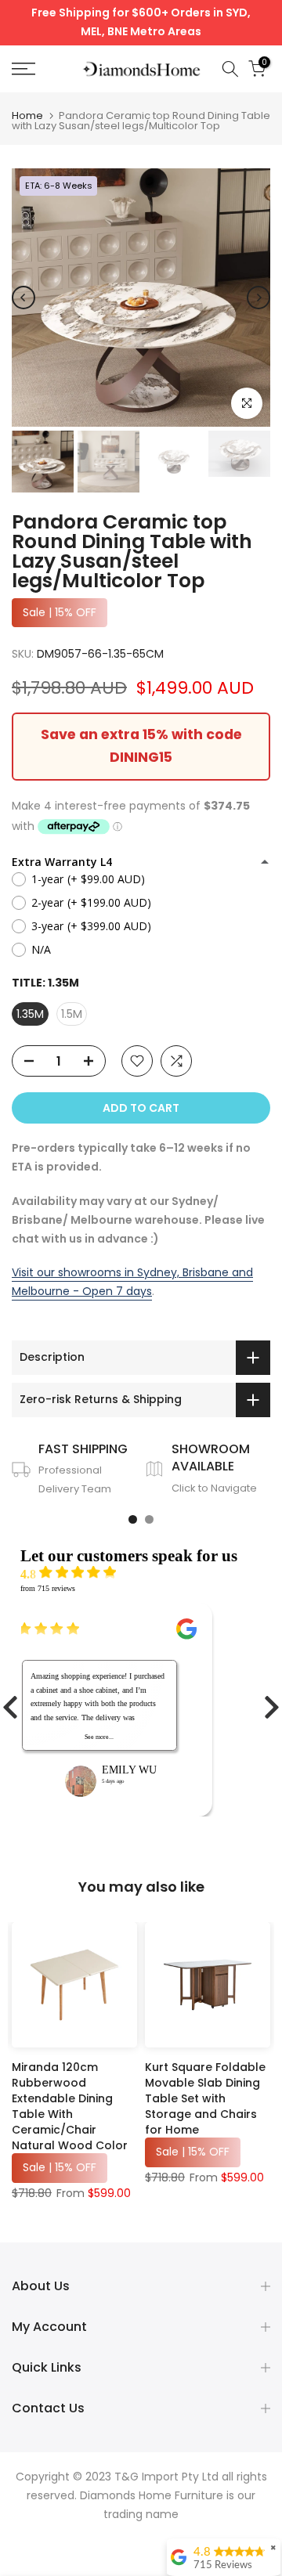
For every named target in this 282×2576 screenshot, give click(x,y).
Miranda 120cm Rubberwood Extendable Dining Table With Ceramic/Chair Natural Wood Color (70, 2106)
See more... (99, 1737)
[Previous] (23, 298)
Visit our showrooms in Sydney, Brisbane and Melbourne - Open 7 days (132, 1282)
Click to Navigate (214, 1488)
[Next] (258, 298)
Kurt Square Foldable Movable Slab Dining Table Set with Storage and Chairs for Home (205, 2098)
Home (27, 115)
